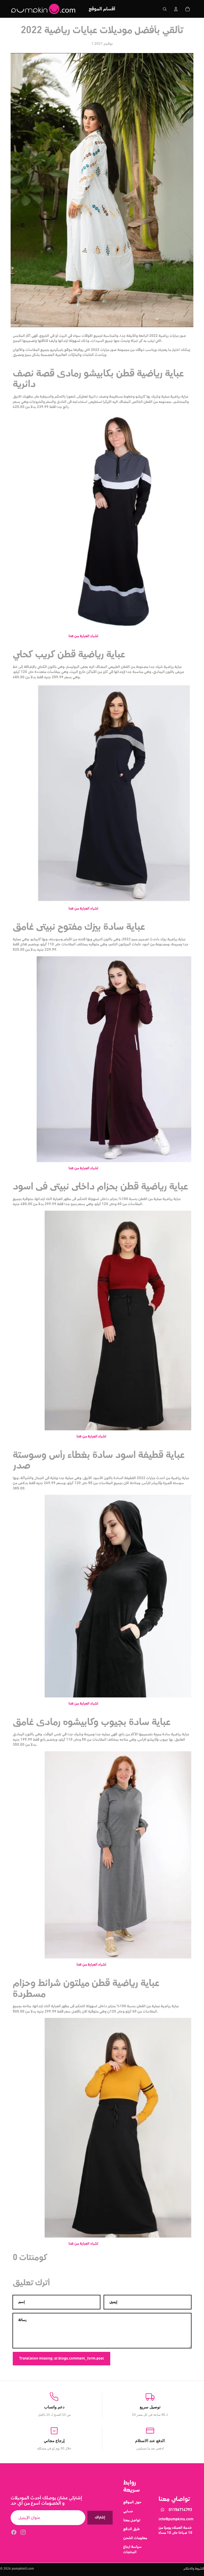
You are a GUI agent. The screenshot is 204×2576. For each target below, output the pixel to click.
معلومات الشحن (135, 2538)
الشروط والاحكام (194, 2569)
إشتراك (100, 2517)
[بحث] (165, 9)
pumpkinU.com (23, 2569)
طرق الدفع (131, 2529)
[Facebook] (14, 2532)
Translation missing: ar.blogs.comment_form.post (61, 2358)
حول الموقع (132, 2502)
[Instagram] (23, 2532)
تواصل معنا (132, 2520)
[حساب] (176, 9)
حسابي (128, 2511)
